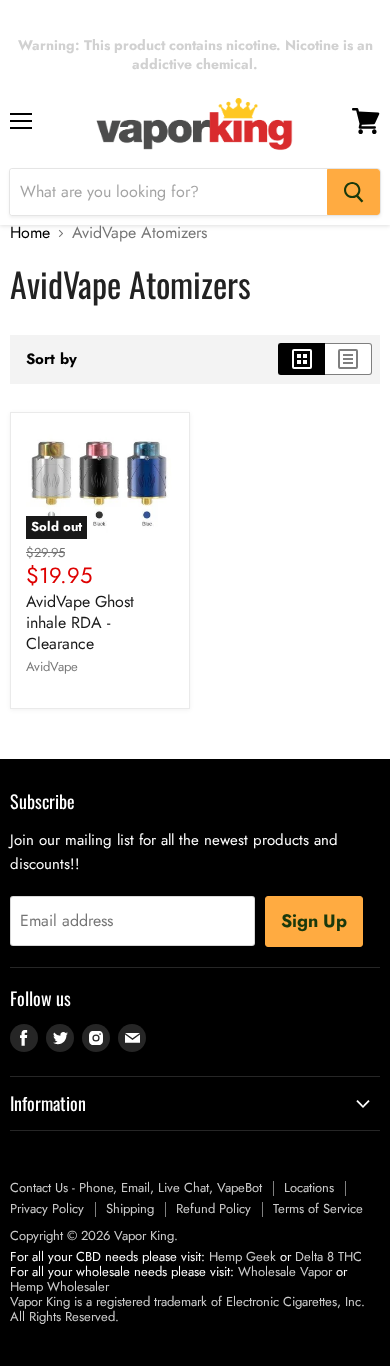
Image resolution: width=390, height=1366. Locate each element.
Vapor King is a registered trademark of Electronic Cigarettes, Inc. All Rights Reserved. (187, 1309)
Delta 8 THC (328, 1256)
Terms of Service (318, 1208)
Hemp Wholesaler (59, 1286)
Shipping (130, 1208)
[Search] (353, 192)
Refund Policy (213, 1208)
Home (30, 233)
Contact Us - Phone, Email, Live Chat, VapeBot (136, 1187)
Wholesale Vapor (285, 1271)
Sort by (51, 359)
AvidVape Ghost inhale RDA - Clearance (80, 622)
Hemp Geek (242, 1256)
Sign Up (314, 921)
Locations (309, 1187)
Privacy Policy (47, 1208)
